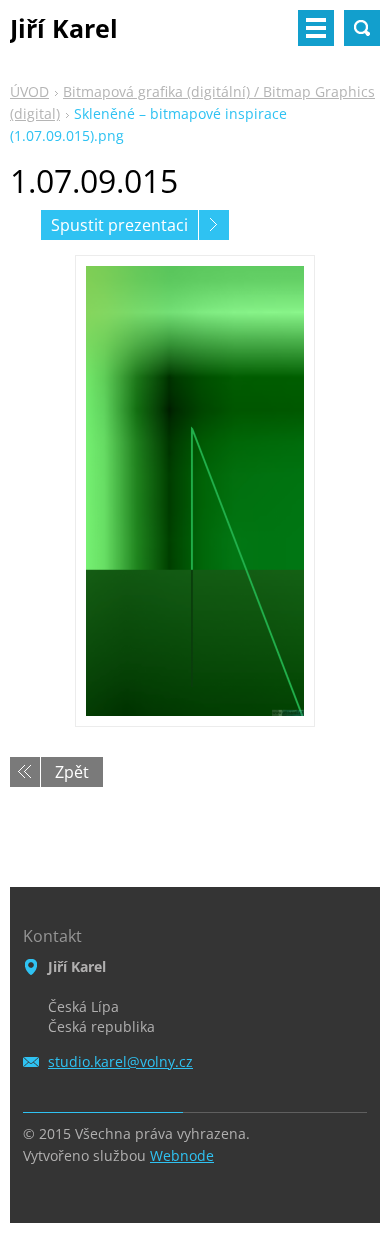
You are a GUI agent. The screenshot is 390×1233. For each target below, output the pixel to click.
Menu (316, 28)
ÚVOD (29, 91)
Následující (214, 225)
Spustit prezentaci (119, 225)
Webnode (182, 1155)
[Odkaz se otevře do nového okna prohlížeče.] (195, 491)
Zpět (72, 772)
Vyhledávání (362, 28)
